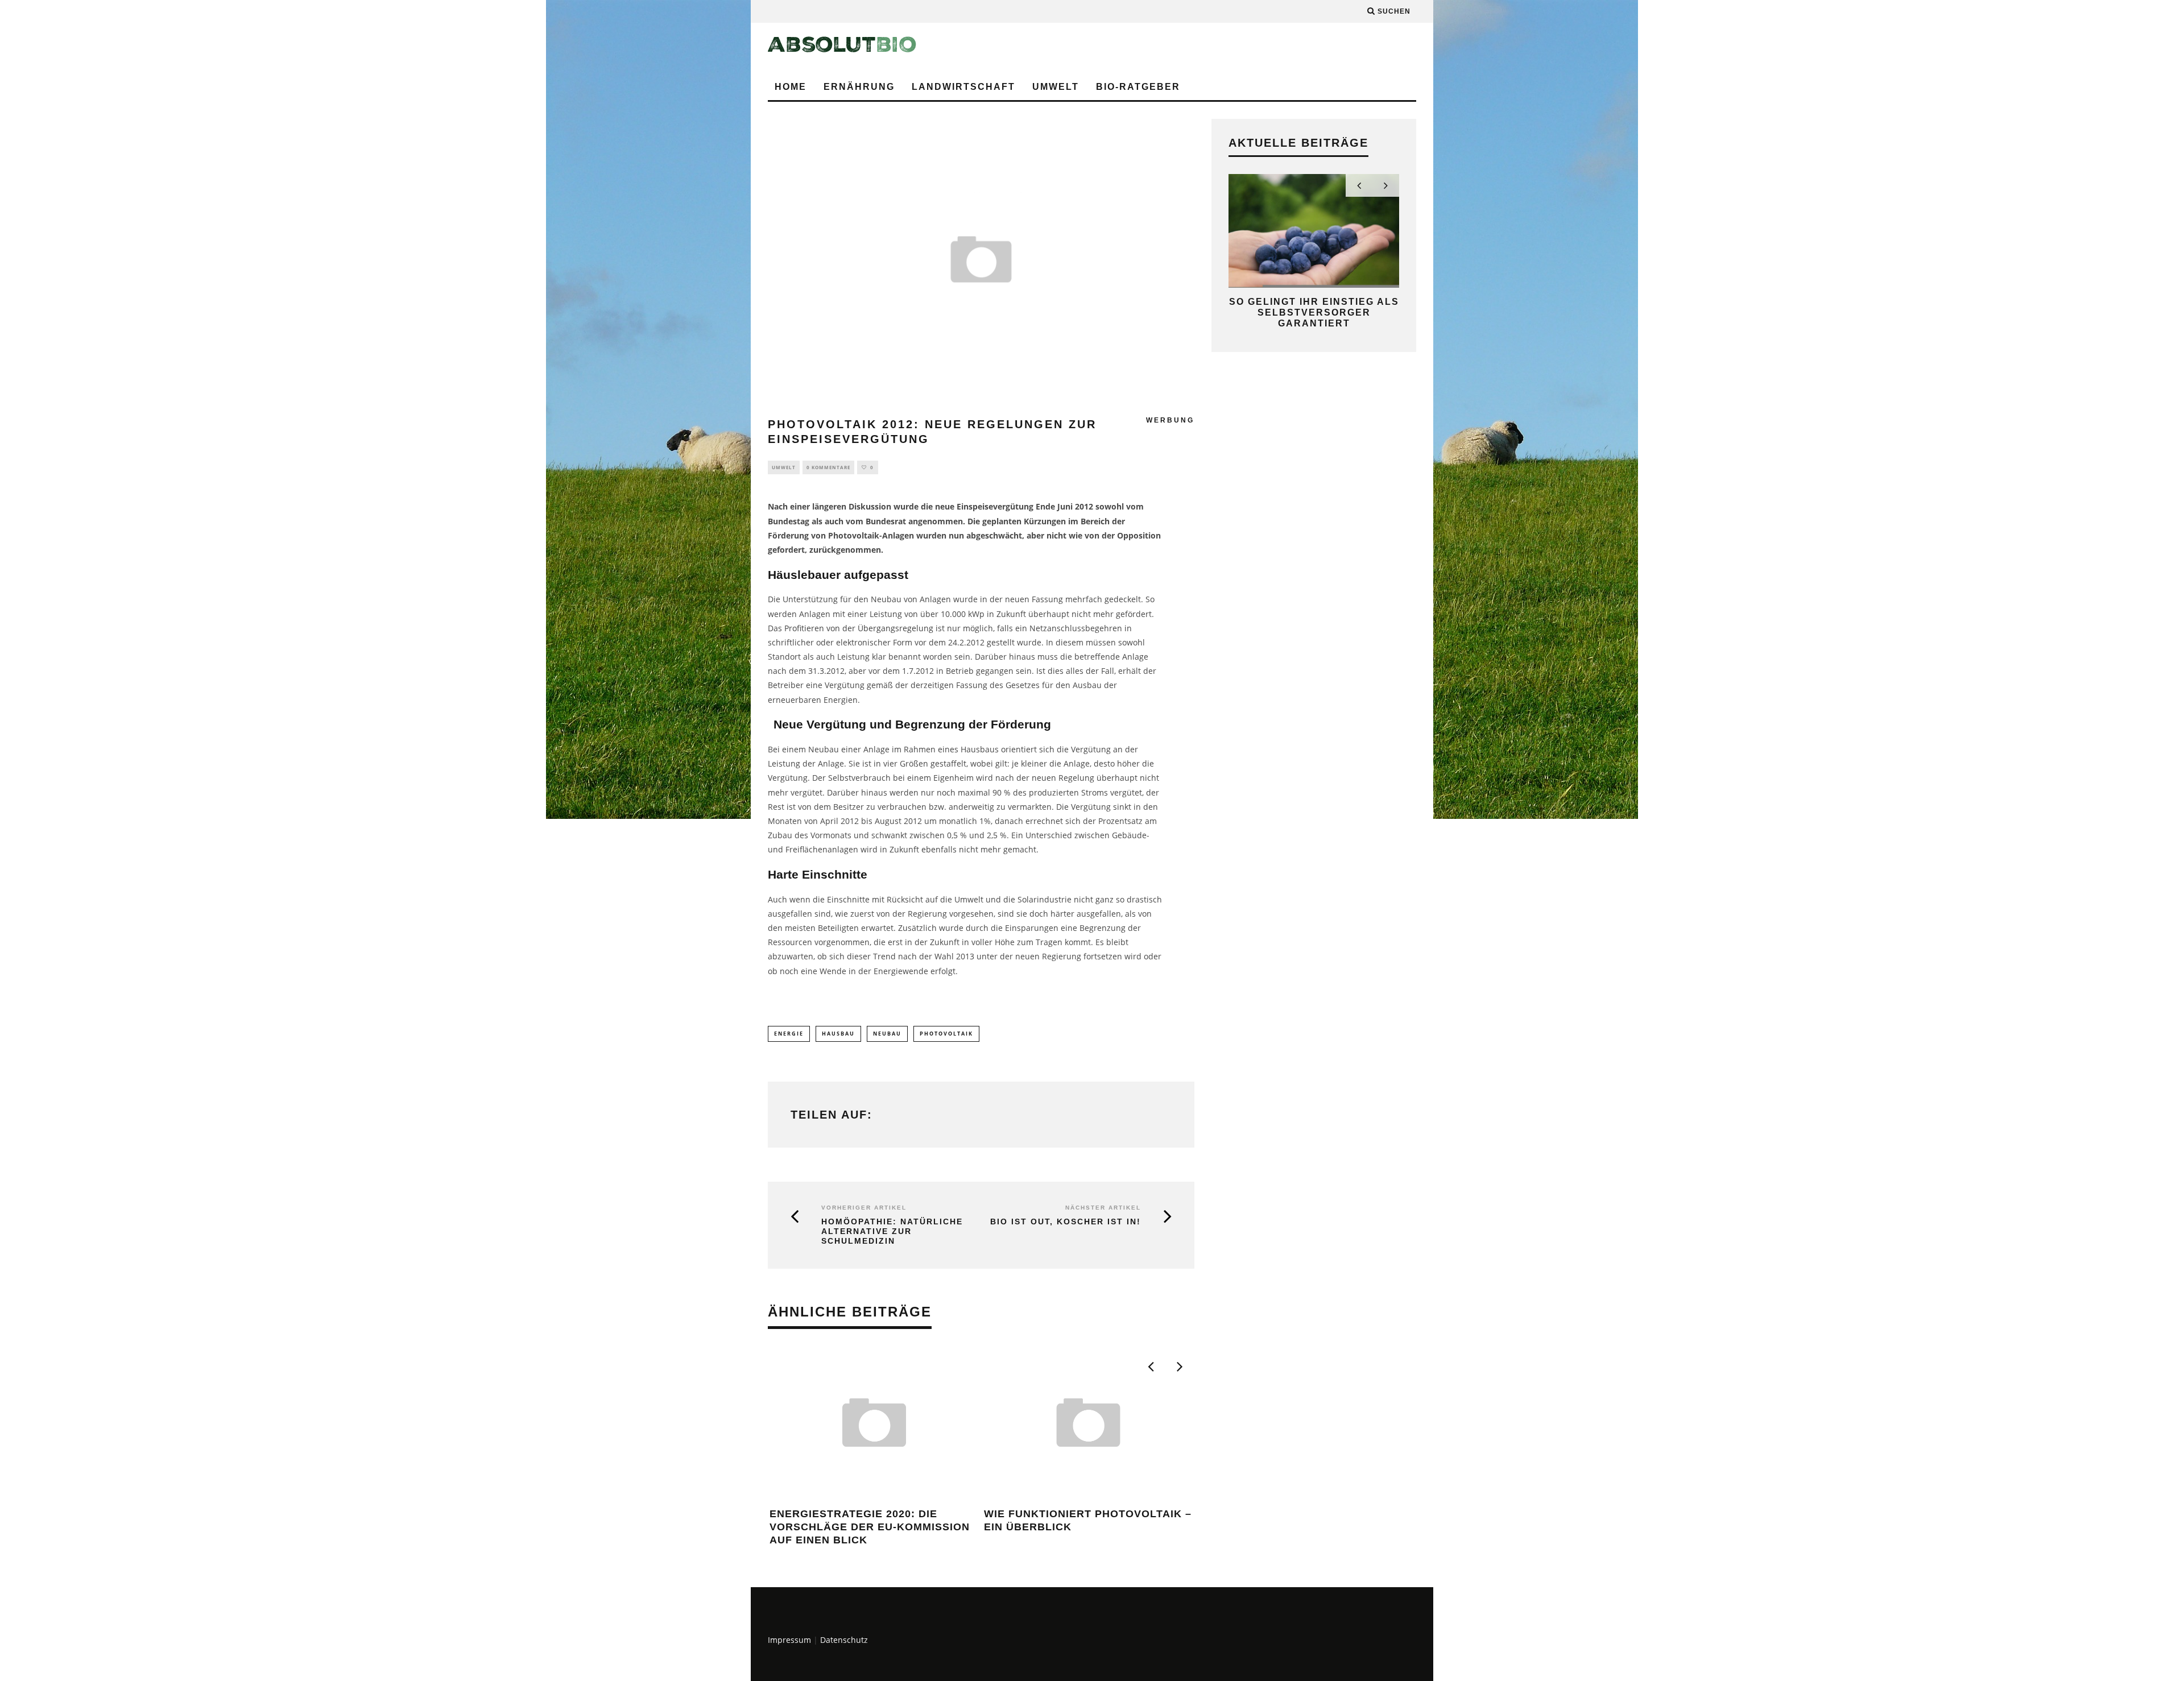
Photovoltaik (946, 1034)
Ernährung (859, 87)
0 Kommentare (828, 467)
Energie (789, 1034)
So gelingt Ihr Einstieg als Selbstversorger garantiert (1314, 312)
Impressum (789, 1640)
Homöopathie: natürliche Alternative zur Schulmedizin (892, 1231)
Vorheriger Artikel (864, 1208)
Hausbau (838, 1034)
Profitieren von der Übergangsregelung (859, 628)
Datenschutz (844, 1640)
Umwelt (1056, 87)
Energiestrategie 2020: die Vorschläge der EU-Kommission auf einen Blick (870, 1527)
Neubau (887, 1034)
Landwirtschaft (963, 87)
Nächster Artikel (1103, 1208)
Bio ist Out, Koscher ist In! (1066, 1222)
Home (791, 87)
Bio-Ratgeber (1138, 87)
